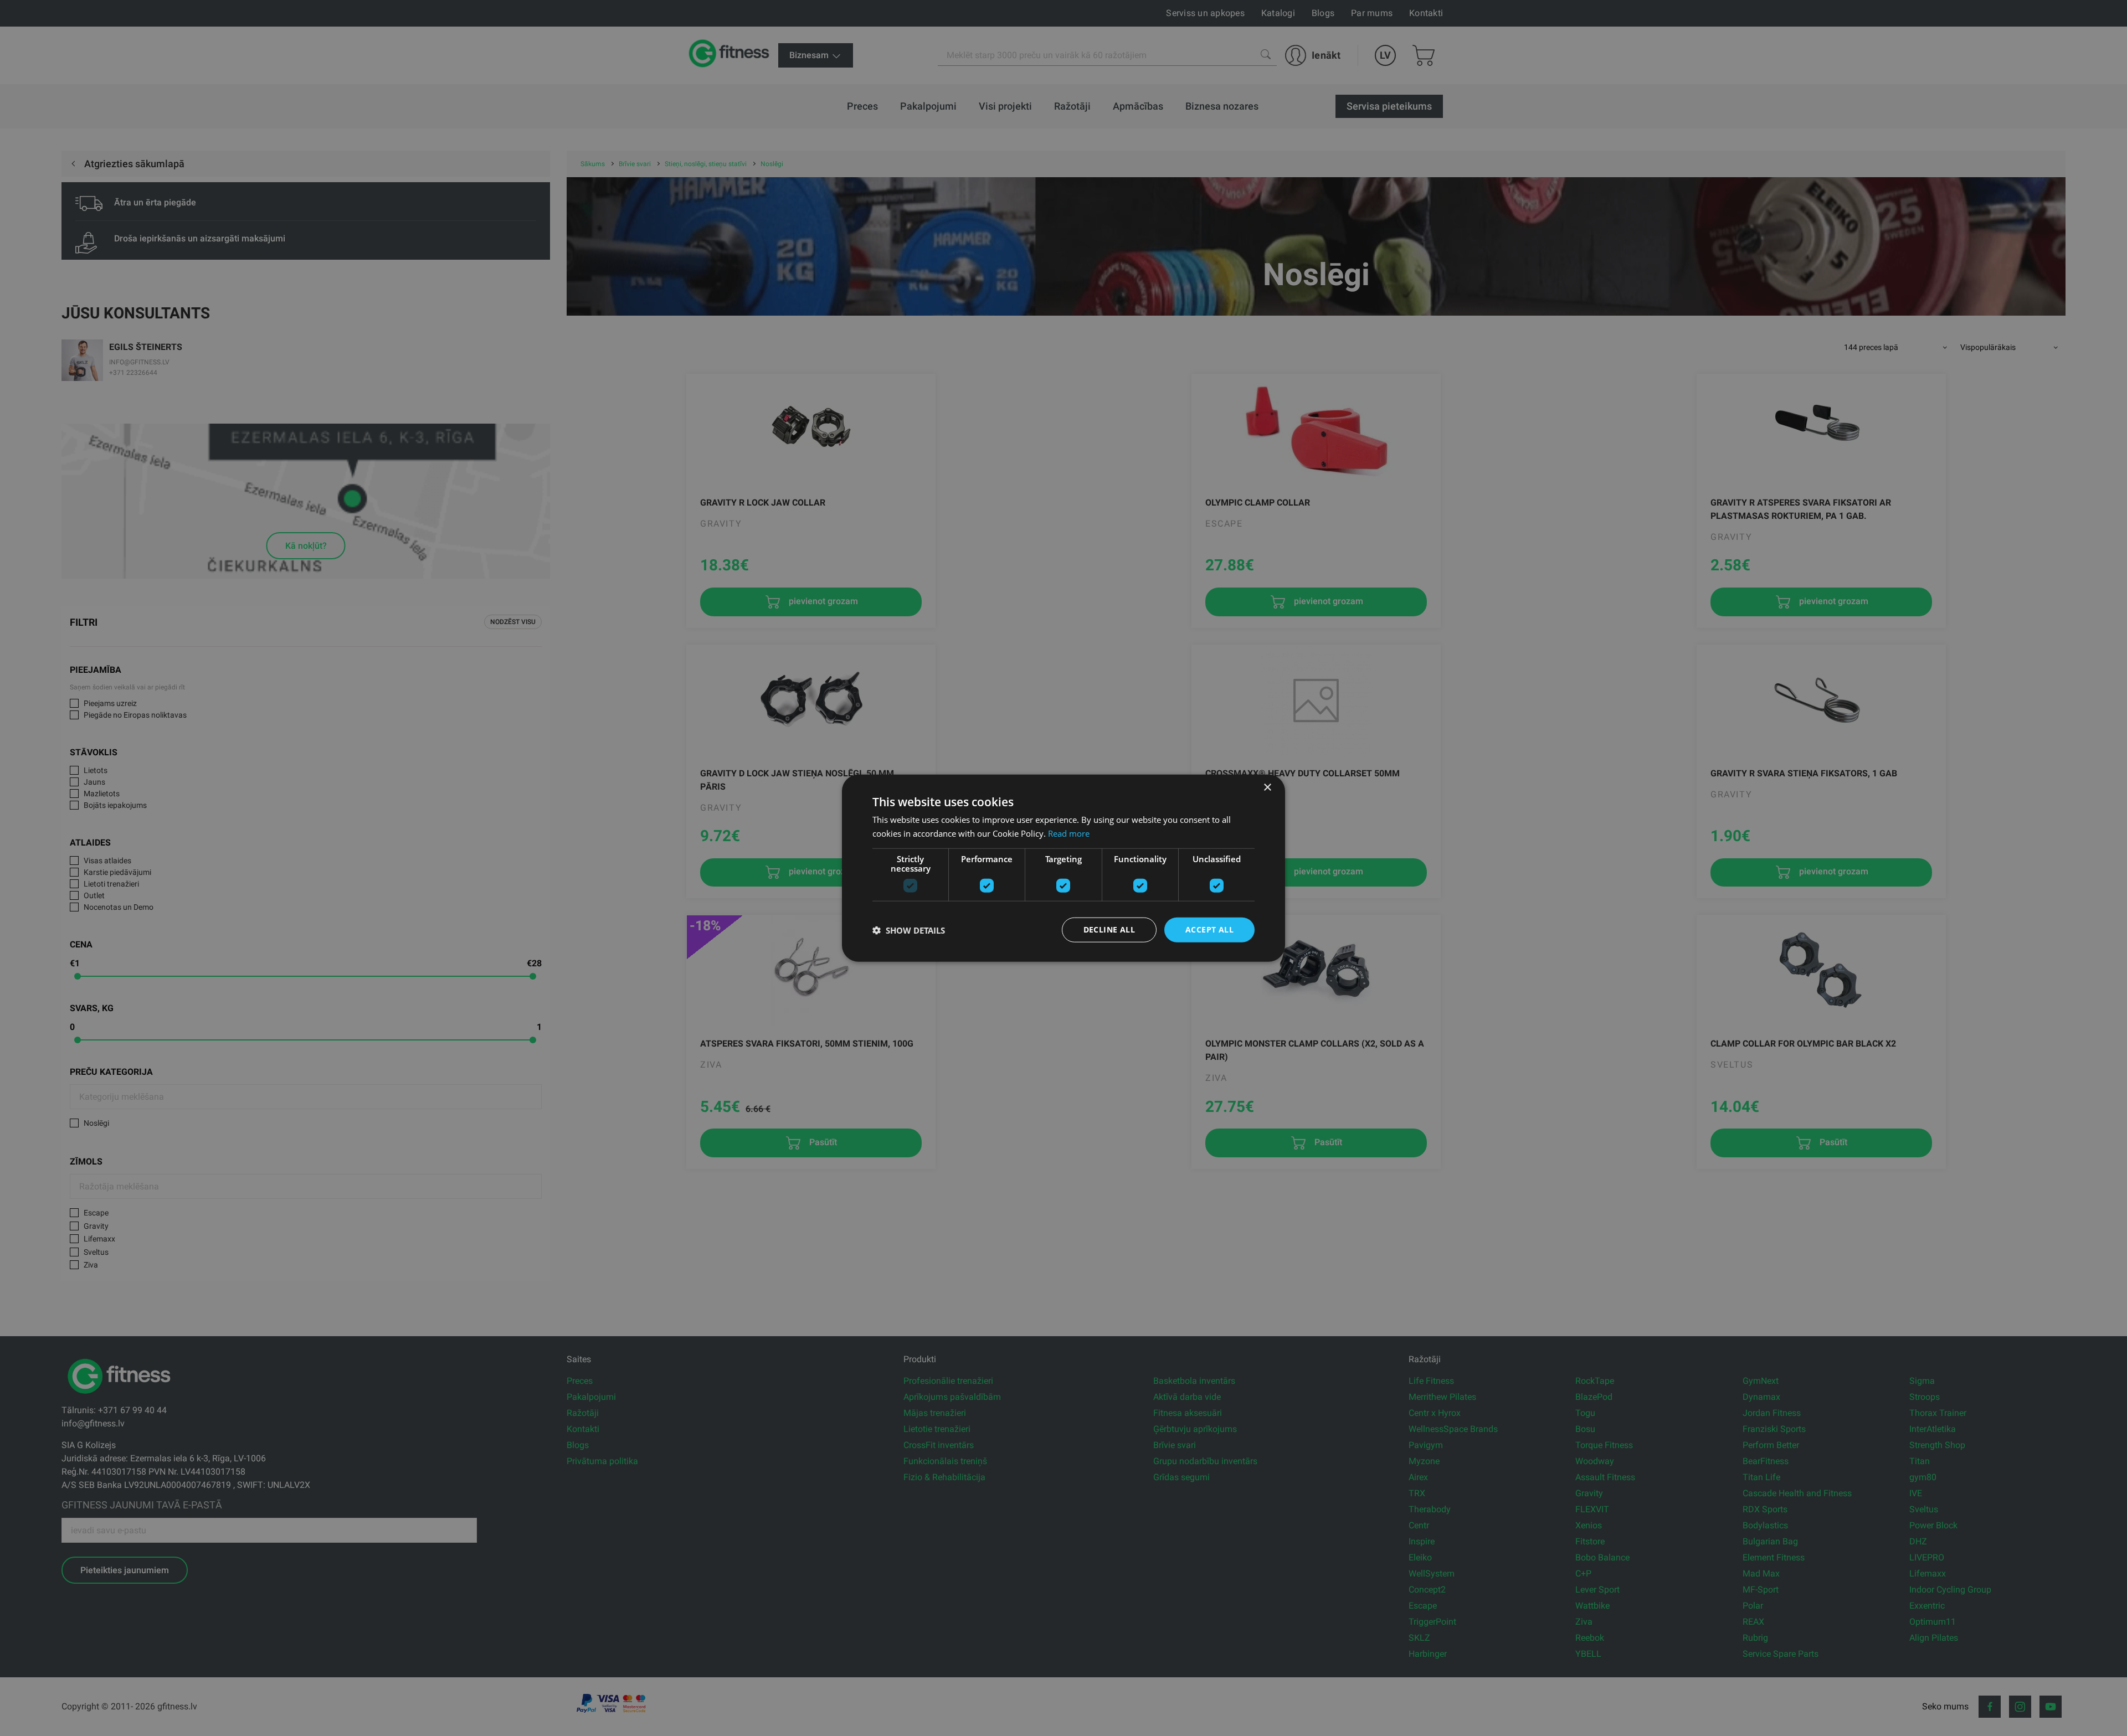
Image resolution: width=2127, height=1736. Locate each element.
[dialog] (1063, 868)
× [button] (1267, 787)
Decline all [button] (1109, 929)
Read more (1069, 833)
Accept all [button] (1209, 929)
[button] (909, 930)
